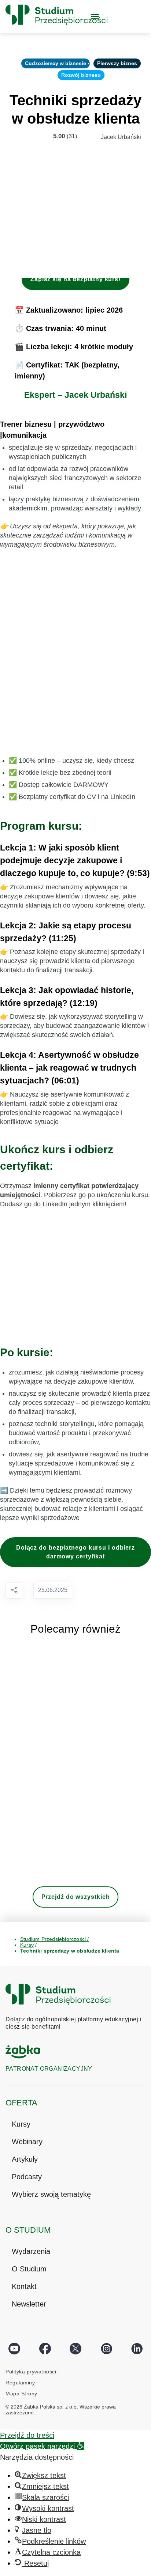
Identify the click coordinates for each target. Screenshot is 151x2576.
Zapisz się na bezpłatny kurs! (75, 279)
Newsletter (29, 2304)
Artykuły (25, 2159)
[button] (42, 2446)
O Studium (29, 2269)
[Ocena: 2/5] (22, 136)
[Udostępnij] (14, 1590)
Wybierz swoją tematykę (51, 2194)
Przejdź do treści (27, 2435)
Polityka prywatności (31, 2372)
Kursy (21, 2124)
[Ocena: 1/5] (14, 136)
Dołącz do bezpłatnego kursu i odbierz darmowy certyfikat (75, 1552)
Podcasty (27, 2177)
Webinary (27, 2142)
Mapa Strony (21, 2394)
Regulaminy (20, 2383)
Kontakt (24, 2286)
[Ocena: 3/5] (30, 136)
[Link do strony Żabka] (23, 2058)
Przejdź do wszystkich (76, 1897)
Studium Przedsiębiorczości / (55, 1939)
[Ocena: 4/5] (38, 136)
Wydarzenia (31, 2251)
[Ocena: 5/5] (46, 136)
